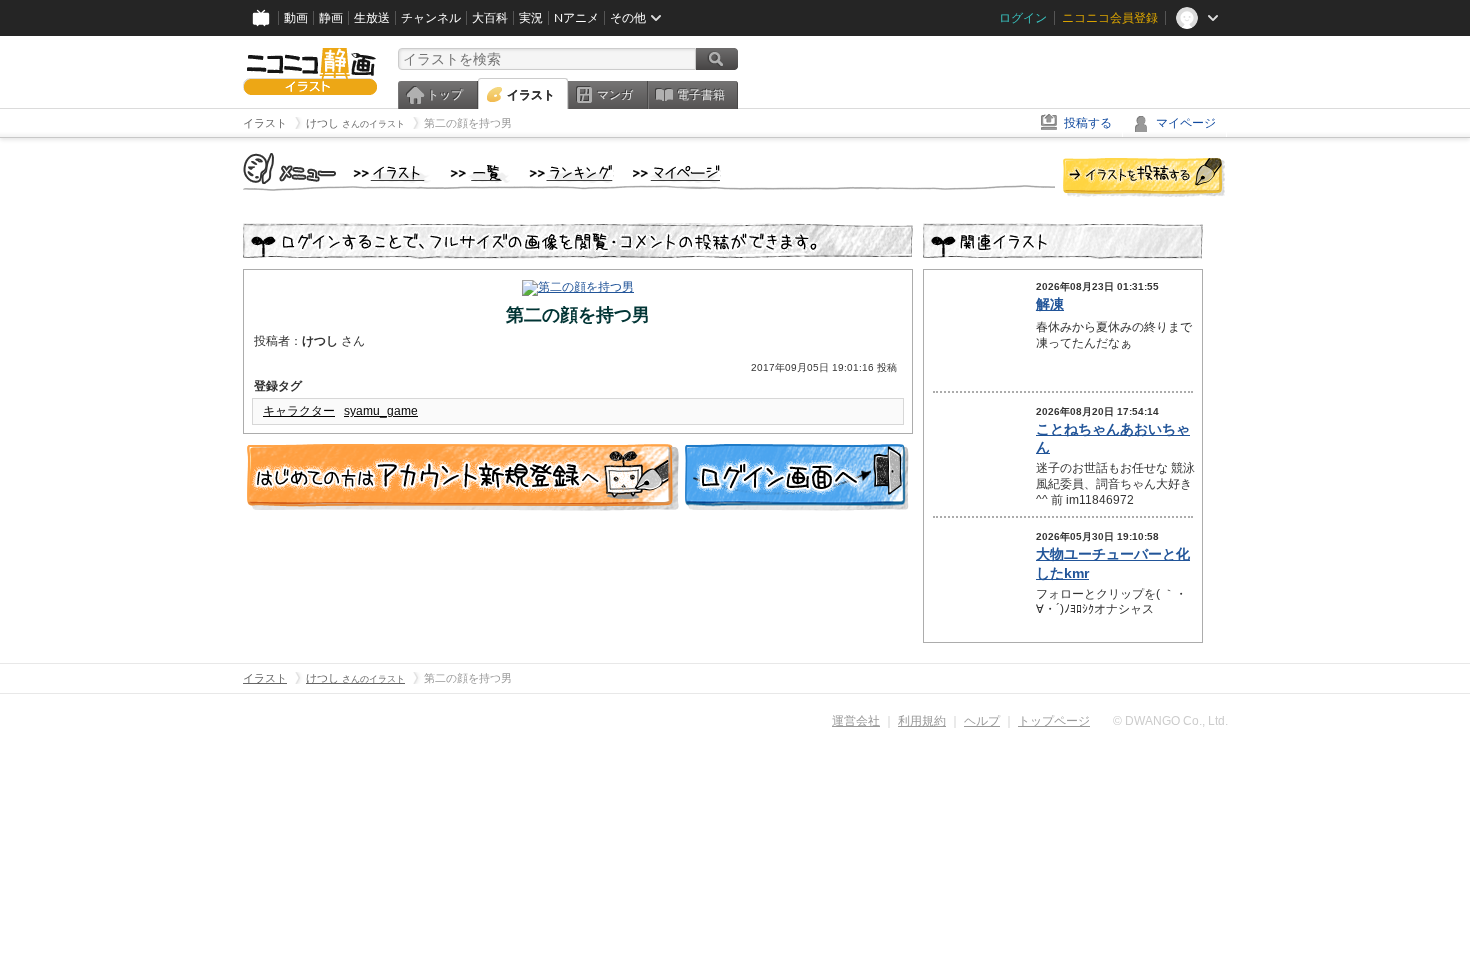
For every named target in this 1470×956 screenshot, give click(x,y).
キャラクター (299, 411)
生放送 (372, 18)
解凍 (1050, 304)
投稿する (1088, 123)
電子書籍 (701, 95)
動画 (296, 18)
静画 (331, 18)
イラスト (531, 95)
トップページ (1054, 721)
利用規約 (922, 721)
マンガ (615, 95)
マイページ (1186, 123)
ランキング (571, 174)
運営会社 (856, 721)
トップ (445, 95)
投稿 (1144, 178)
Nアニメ (576, 18)
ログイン (1023, 18)
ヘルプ (982, 721)
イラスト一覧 (480, 174)
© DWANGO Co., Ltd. (1170, 721)
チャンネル (431, 18)
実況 (531, 18)
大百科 (490, 18)
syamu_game (381, 411)
